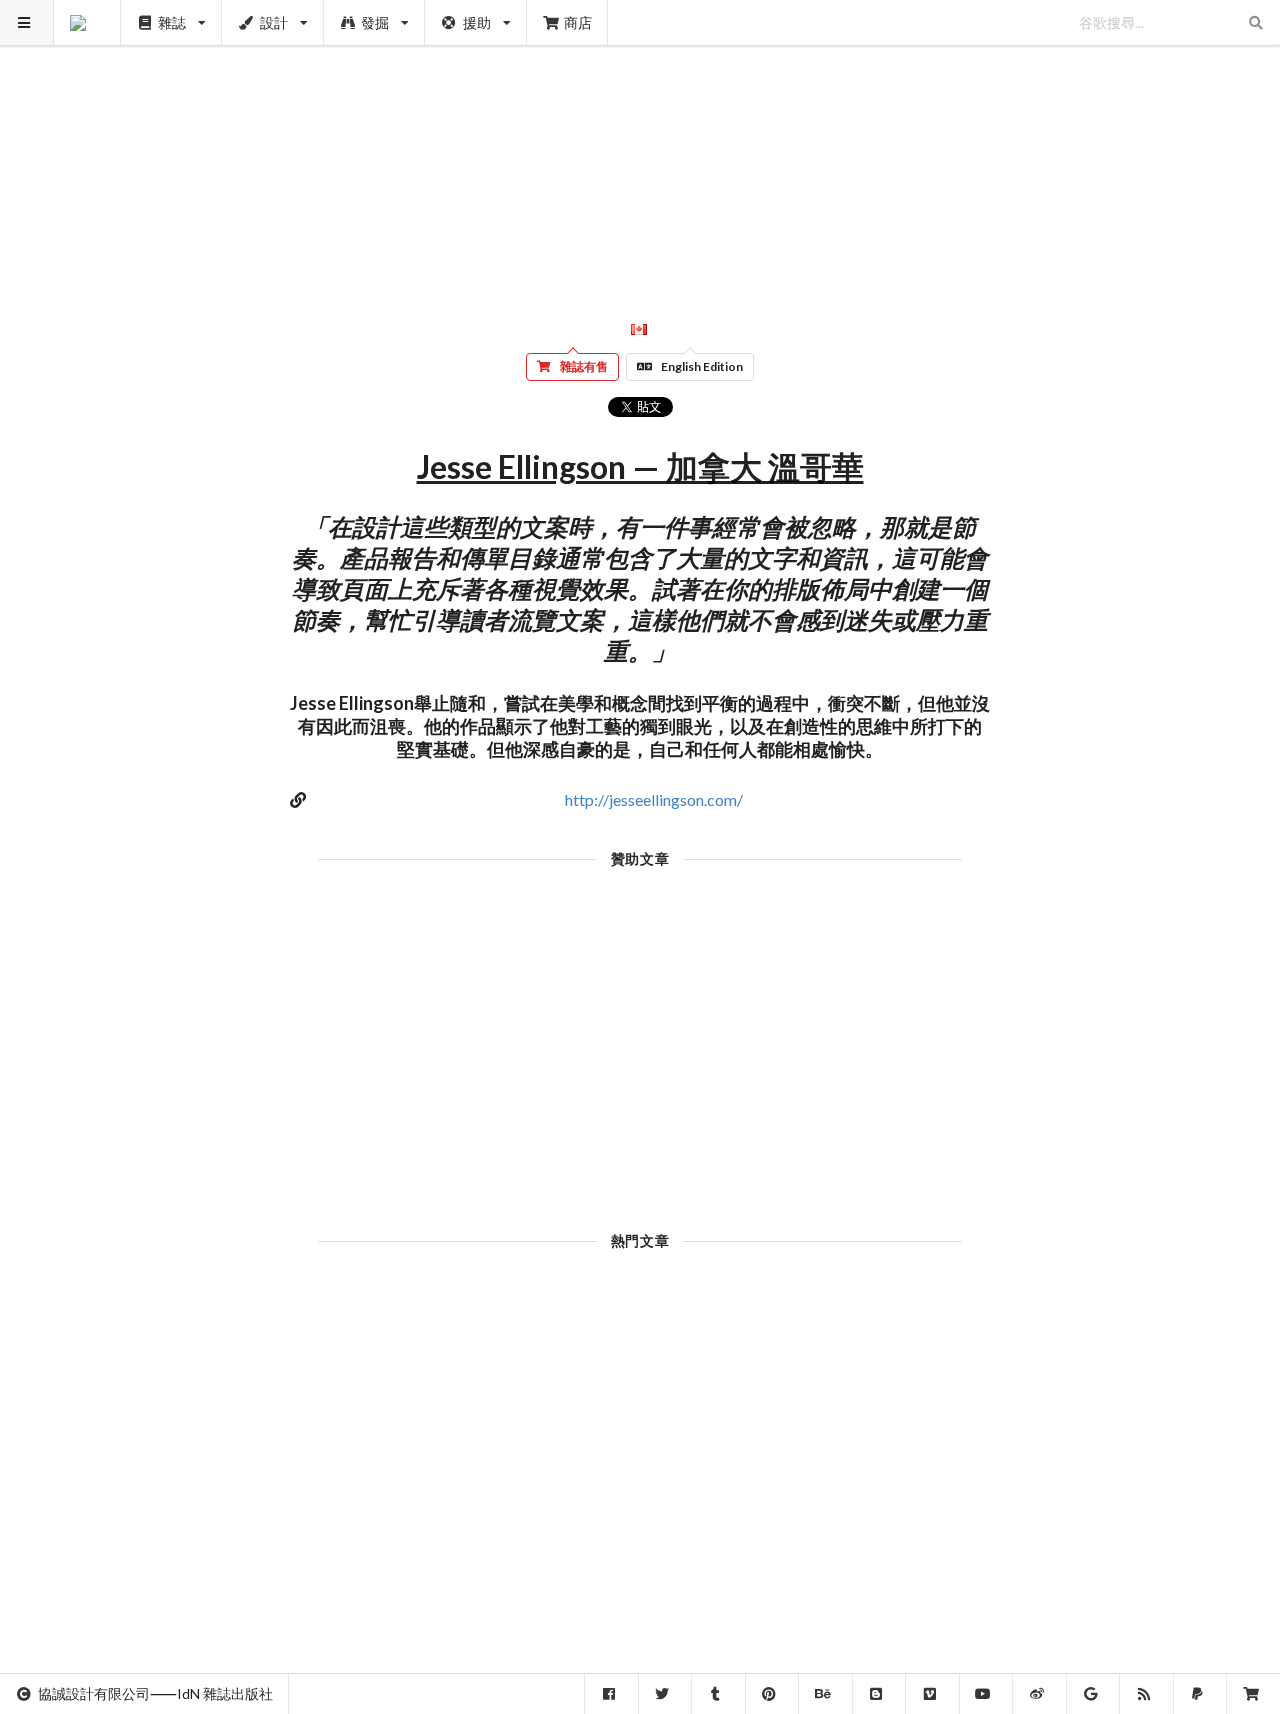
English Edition (702, 366)
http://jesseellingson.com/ (654, 799)
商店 (578, 22)
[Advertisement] (640, 140)
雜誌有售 (584, 366)
